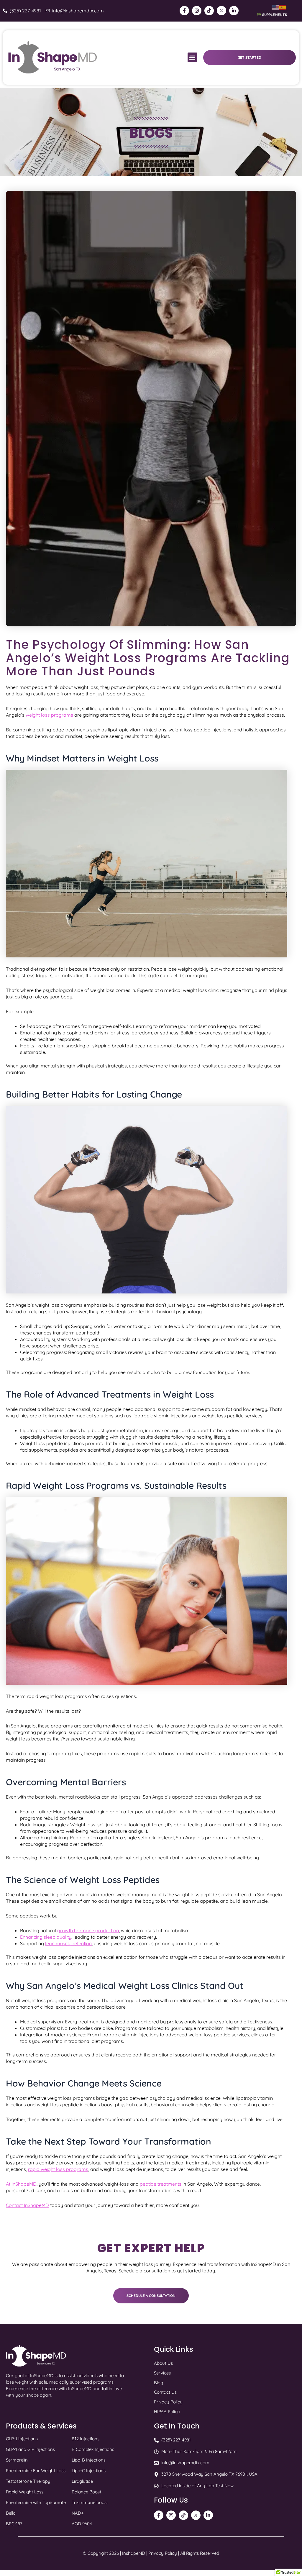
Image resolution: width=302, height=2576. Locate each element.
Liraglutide (82, 2481)
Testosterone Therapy (28, 2481)
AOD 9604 (82, 2524)
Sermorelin (17, 2460)
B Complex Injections (93, 2449)
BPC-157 (14, 2524)
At (21, 2184)
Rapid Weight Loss (25, 2492)
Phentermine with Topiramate (36, 2502)
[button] (192, 57)
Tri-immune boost (90, 2502)
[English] (275, 7)
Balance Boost (86, 2492)
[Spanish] (283, 7)
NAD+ (78, 2513)
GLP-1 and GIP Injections (30, 2449)
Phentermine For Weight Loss (36, 2471)
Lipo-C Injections (89, 2471)
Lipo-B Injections (89, 2460)
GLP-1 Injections (22, 2439)
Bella (11, 2513)
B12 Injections (86, 2439)
